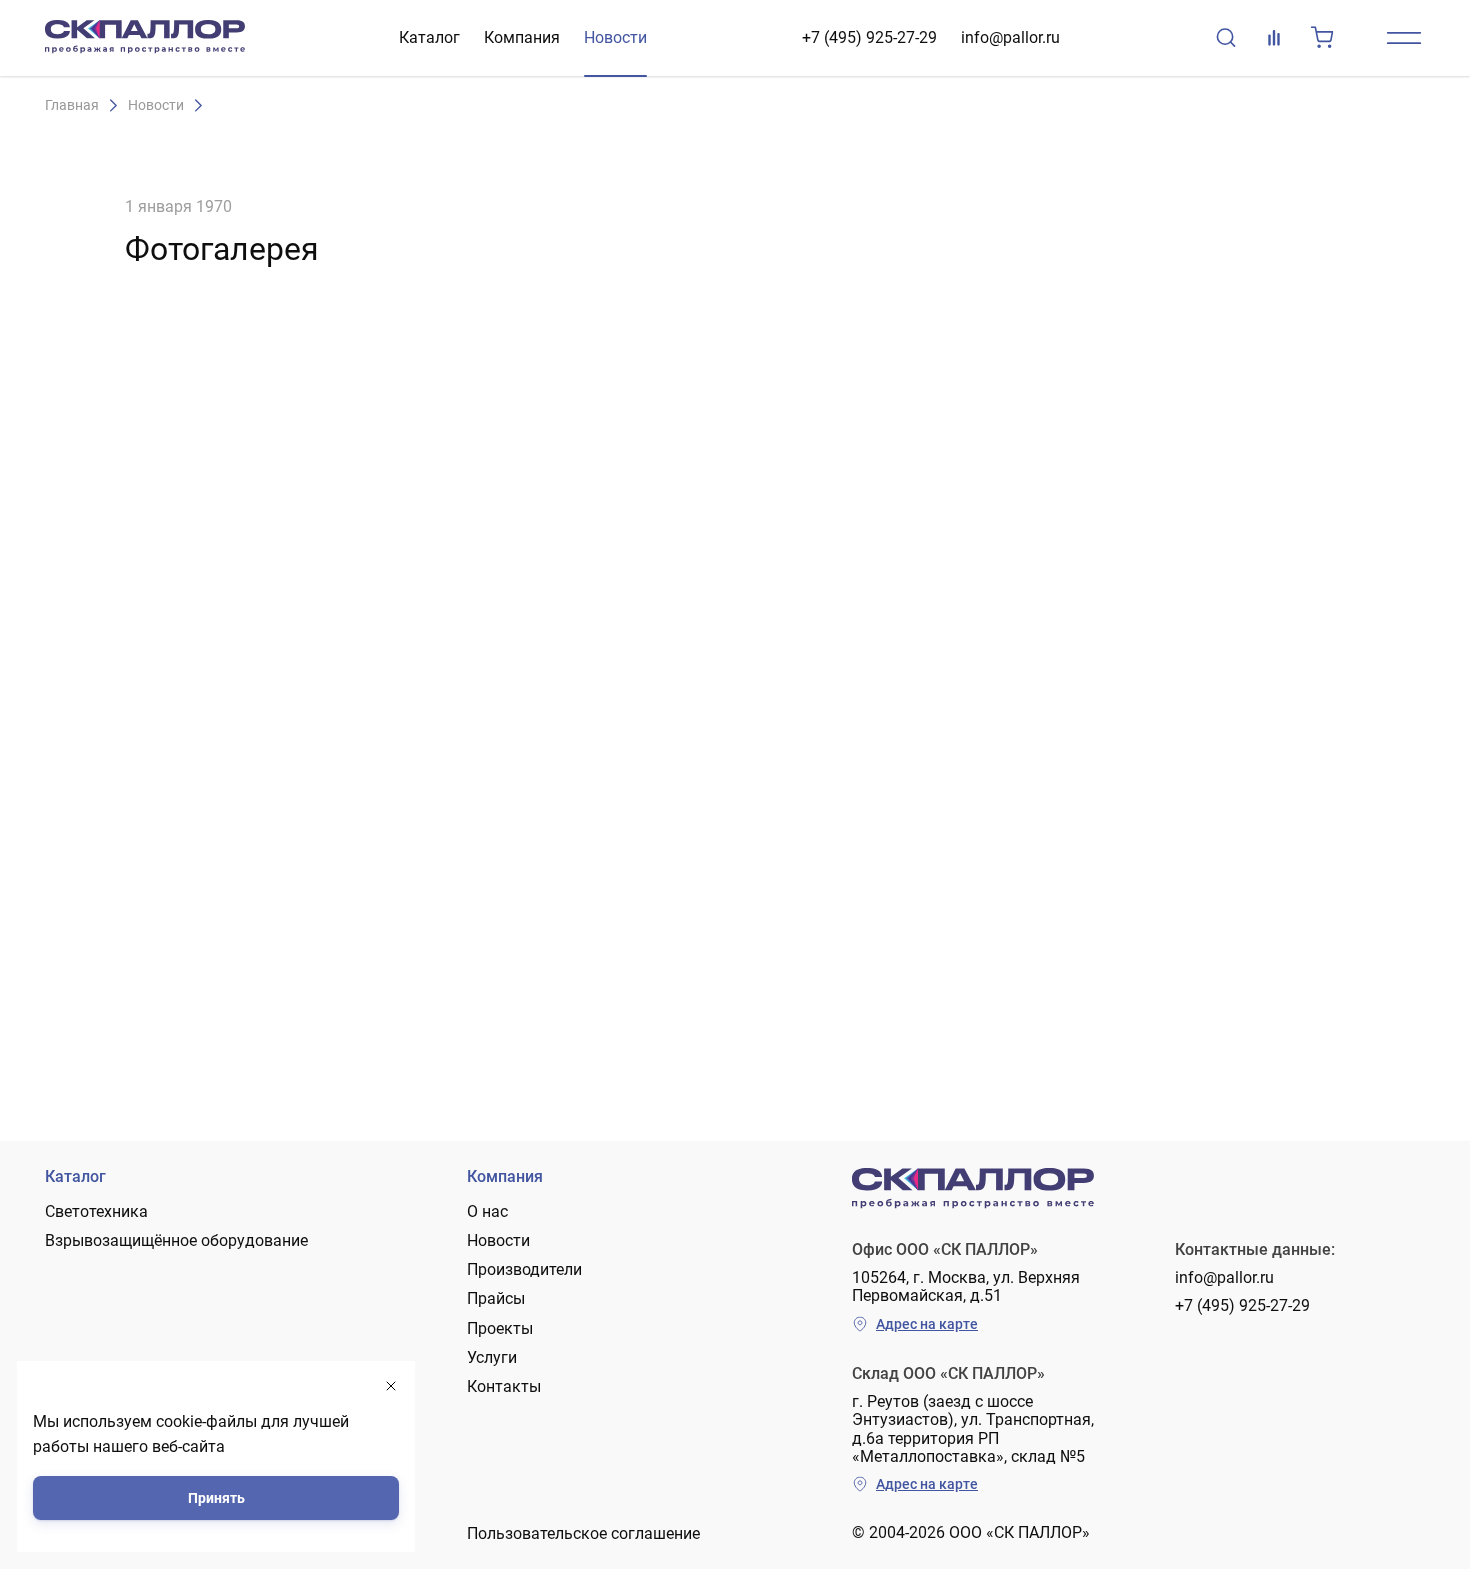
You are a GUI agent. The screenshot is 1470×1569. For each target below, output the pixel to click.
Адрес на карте (927, 1324)
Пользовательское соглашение (583, 1533)
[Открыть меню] (1404, 38)
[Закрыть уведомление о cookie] (391, 1386)
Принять (216, 1498)
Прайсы (496, 1298)
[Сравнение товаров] (1274, 38)
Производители (524, 1269)
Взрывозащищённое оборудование (176, 1240)
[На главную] (145, 38)
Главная (72, 105)
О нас (487, 1211)
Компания (522, 37)
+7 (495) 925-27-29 (869, 37)
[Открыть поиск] (1226, 38)
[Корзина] (1322, 38)
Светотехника (96, 1211)
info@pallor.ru (1010, 37)
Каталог (429, 37)
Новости (615, 37)
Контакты (504, 1386)
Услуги (492, 1357)
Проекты (500, 1328)
